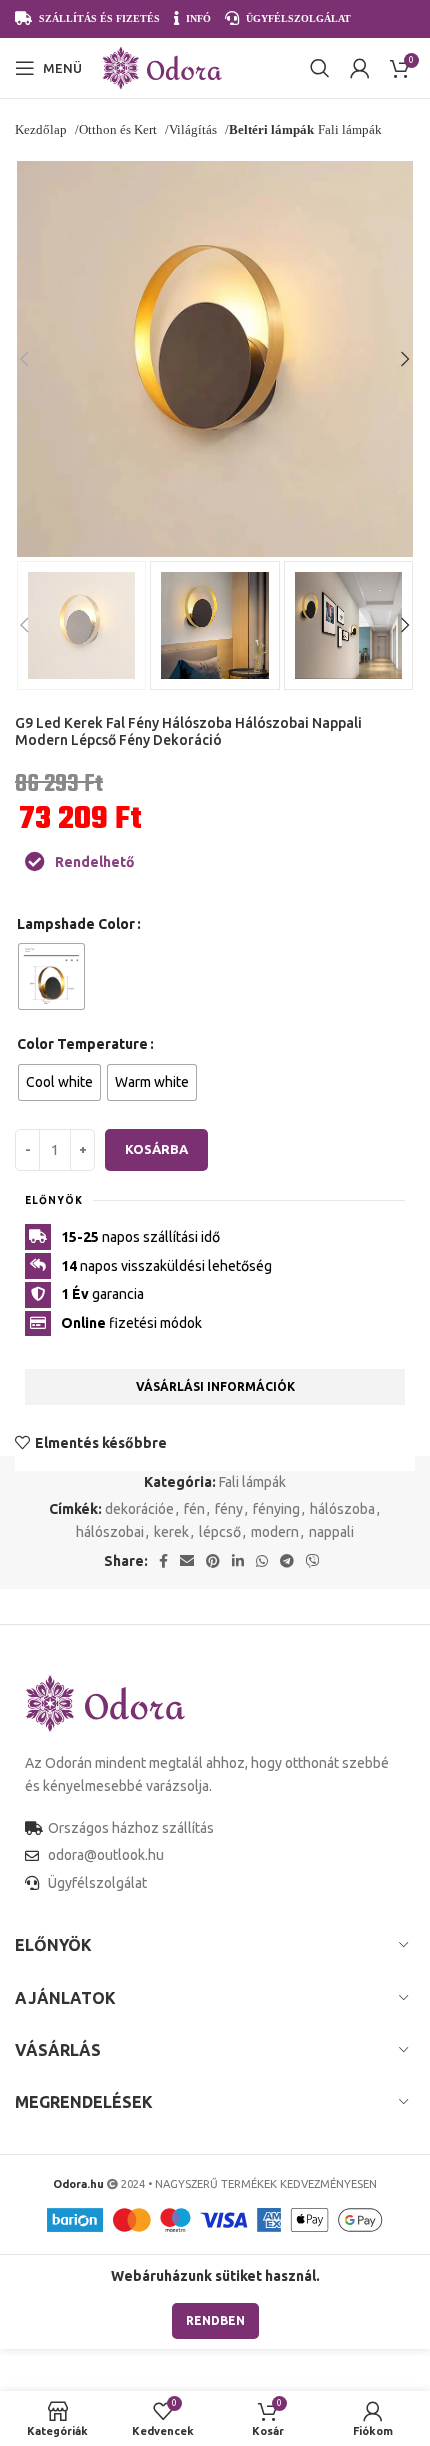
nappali (331, 1532)
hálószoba (342, 1509)
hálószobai (110, 1532)
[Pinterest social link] (213, 1561)
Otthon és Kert (119, 129)
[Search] (320, 68)
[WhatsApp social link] (262, 1561)
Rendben (215, 2320)
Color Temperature (82, 1044)
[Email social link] (187, 1561)
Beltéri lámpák (271, 129)
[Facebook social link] (163, 1561)
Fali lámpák (252, 1482)
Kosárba (156, 1149)
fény (229, 1509)
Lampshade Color (76, 924)
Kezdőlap (42, 129)
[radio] (51, 976)
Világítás (194, 129)
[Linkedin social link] (238, 1561)
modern (275, 1532)
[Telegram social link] (287, 1561)
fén (194, 1509)
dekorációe (139, 1509)
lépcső (220, 1532)
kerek (171, 1532)
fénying (276, 1509)
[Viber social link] (313, 1561)
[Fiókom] (360, 68)
